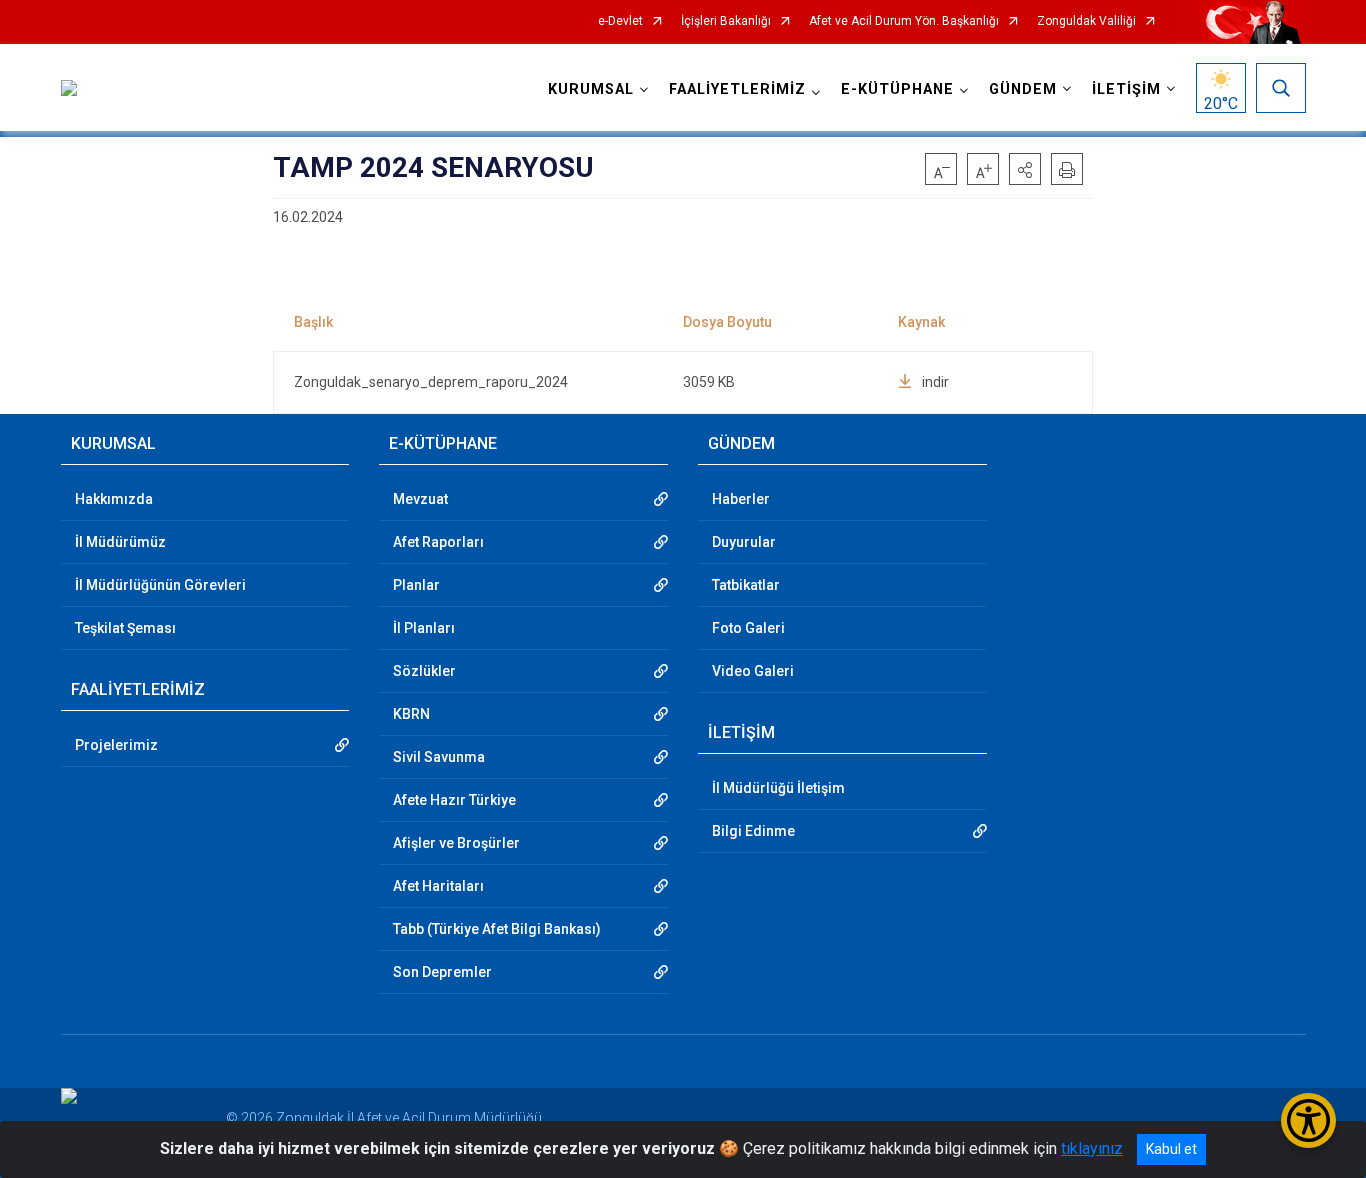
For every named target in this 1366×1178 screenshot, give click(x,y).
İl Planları (424, 628)
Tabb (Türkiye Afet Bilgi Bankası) (497, 929)
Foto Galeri (748, 628)
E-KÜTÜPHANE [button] (897, 89)
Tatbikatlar (746, 585)
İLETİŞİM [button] (1126, 89)
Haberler (741, 499)
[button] (1025, 169)
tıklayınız (1092, 1148)
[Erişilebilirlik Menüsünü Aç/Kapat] (1308, 1120)
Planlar (416, 585)
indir (935, 382)
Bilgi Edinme (753, 831)
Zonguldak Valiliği (1086, 21)
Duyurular (744, 542)
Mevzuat (420, 499)
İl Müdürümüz (120, 542)
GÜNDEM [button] (1023, 89)
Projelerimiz (116, 745)
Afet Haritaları (438, 886)
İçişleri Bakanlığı (726, 21)
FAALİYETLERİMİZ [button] (737, 89)
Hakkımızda (114, 499)
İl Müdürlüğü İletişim (778, 788)
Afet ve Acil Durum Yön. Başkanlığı (904, 21)
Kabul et (1171, 1149)
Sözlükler (424, 671)
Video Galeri (753, 671)
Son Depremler (442, 972)
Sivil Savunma (439, 757)
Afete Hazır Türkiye (454, 800)
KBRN (411, 714)
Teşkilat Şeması (125, 628)
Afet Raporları (438, 542)
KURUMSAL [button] (591, 89)
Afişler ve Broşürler (456, 843)
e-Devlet (620, 21)
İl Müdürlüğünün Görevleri (160, 585)
